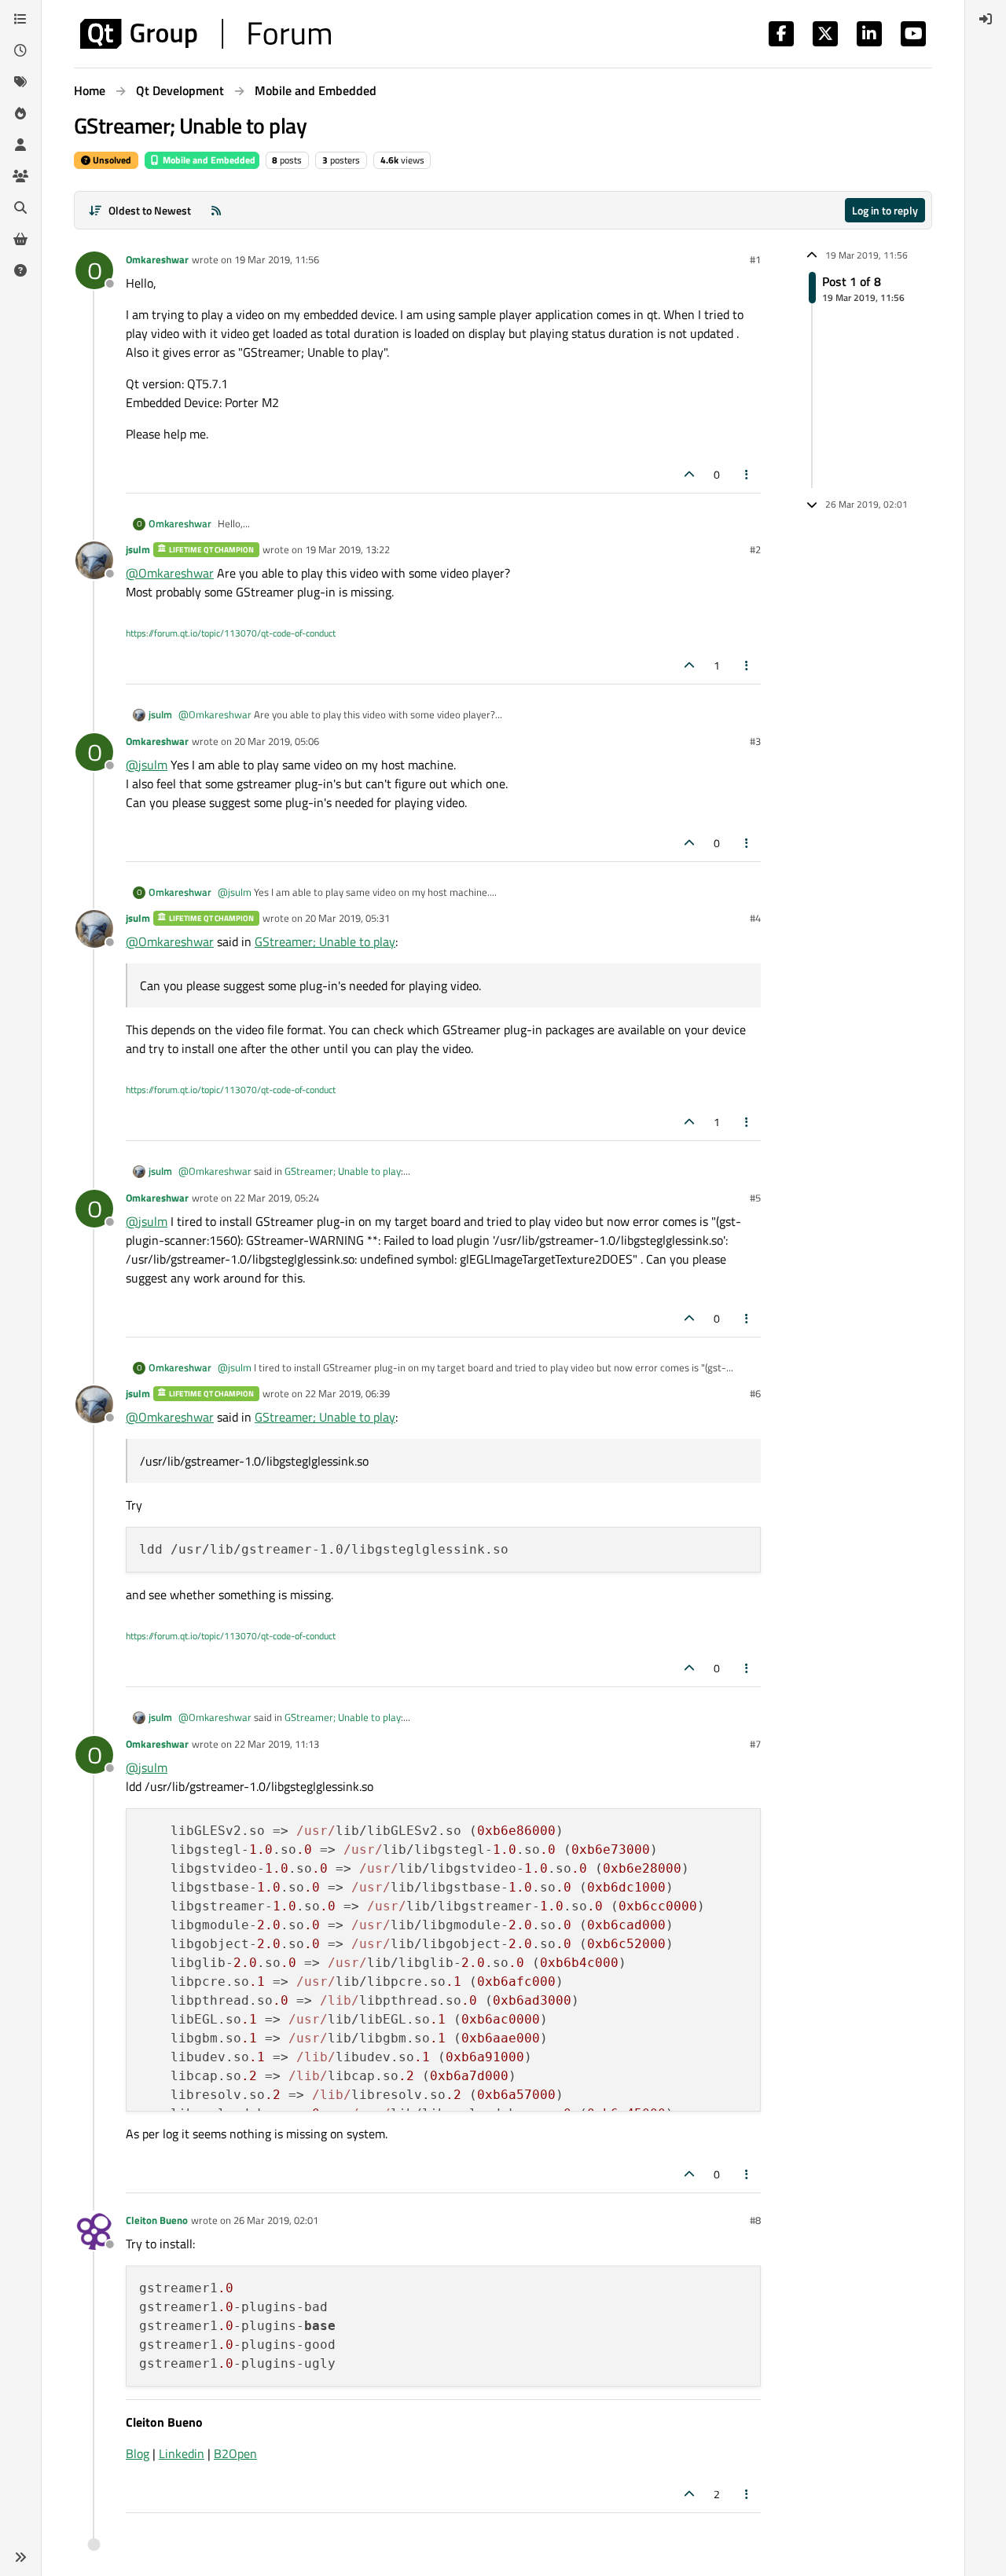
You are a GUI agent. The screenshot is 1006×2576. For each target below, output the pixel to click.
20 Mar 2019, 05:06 (277, 741)
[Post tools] (747, 474)
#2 (755, 549)
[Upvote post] (689, 474)
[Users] (20, 145)
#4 (755, 918)
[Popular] (20, 113)
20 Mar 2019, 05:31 (347, 918)
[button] (20, 2557)
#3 (755, 741)
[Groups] (20, 176)
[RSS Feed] (216, 210)
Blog (138, 2453)
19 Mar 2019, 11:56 (277, 259)
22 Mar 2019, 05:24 (277, 1198)
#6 (755, 1393)
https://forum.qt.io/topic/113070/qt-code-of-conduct (231, 633)
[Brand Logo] (206, 34)
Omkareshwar (157, 259)
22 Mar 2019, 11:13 (277, 1744)
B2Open (235, 2453)
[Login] (986, 19)
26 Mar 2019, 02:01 (276, 2220)
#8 (755, 2220)
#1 (755, 259)
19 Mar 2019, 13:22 (347, 549)
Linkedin (182, 2453)
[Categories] (20, 19)
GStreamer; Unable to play (325, 941)
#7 (755, 1744)
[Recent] (20, 50)
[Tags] (20, 82)
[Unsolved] (20, 270)
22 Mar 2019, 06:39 (347, 1393)
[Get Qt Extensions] (20, 239)
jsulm (138, 549)
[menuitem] (986, 19)
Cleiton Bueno (157, 2220)
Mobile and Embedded (208, 160)
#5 (755, 1198)
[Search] (20, 207)
